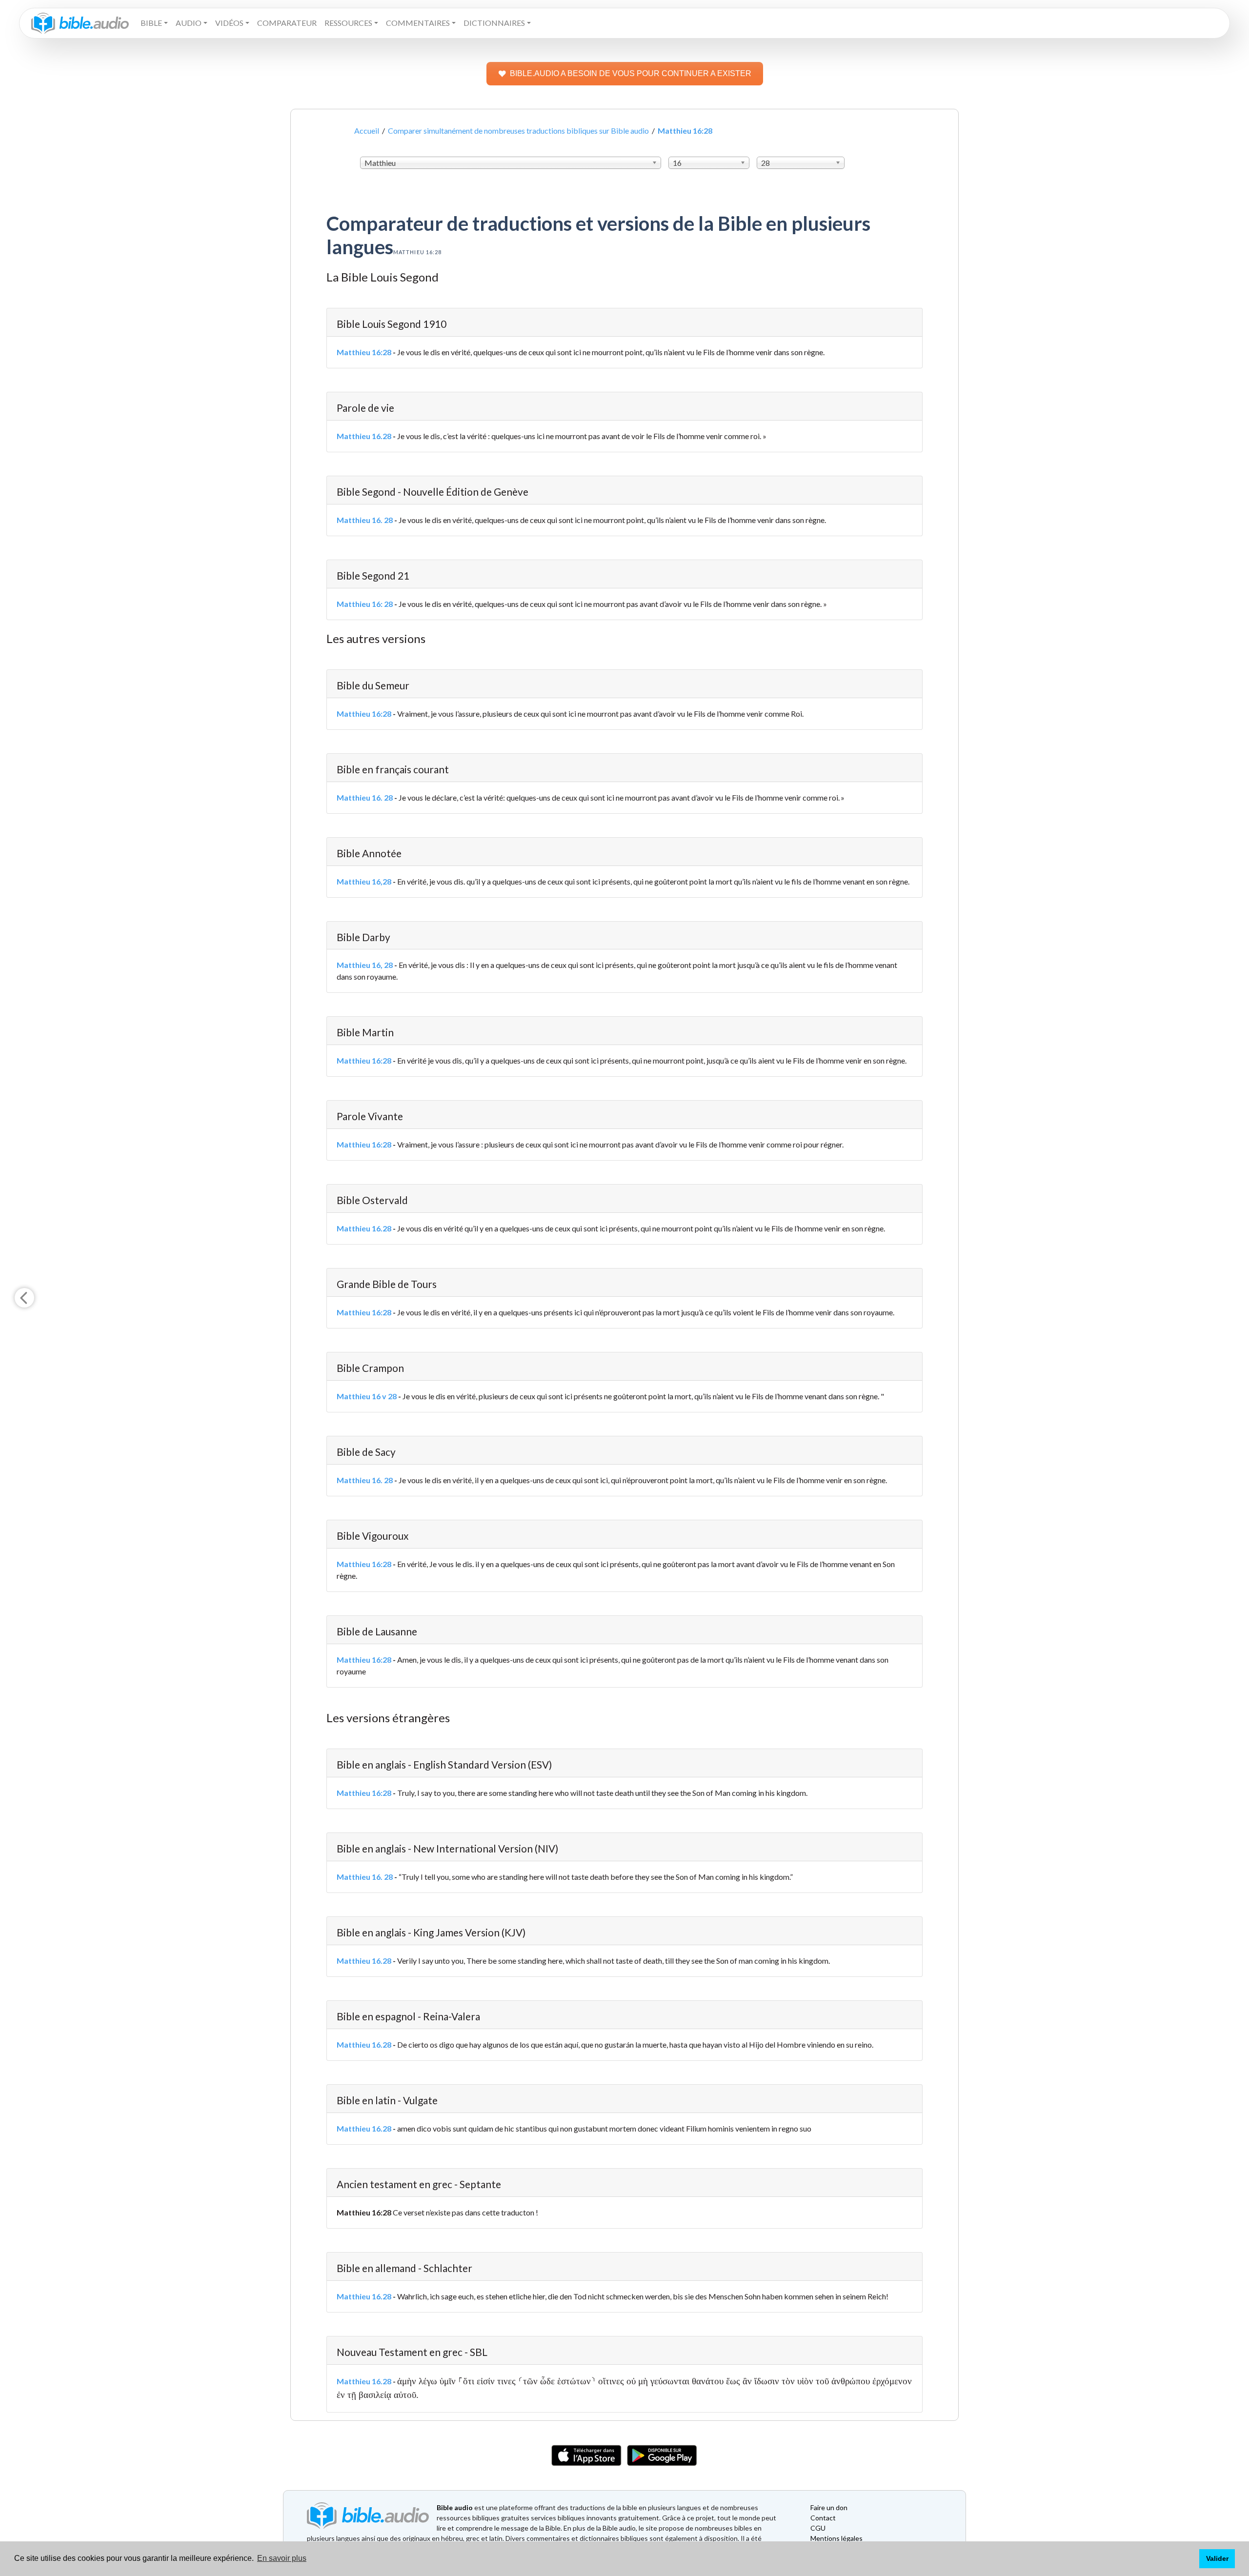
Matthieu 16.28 (364, 436)
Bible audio (455, 2507)
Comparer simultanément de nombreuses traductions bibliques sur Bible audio (518, 131)
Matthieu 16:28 (364, 352)
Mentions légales (836, 2538)
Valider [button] (1217, 2558)
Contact (823, 2518)
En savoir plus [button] (282, 2558)
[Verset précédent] (24, 1298)
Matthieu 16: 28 (365, 604)
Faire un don (829, 2507)
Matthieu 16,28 (364, 881)
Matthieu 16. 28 (365, 520)
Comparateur (287, 23)
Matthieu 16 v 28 (367, 1396)
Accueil (367, 131)
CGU (818, 2528)
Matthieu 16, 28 (365, 965)
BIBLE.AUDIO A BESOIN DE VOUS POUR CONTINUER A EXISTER (631, 73)
